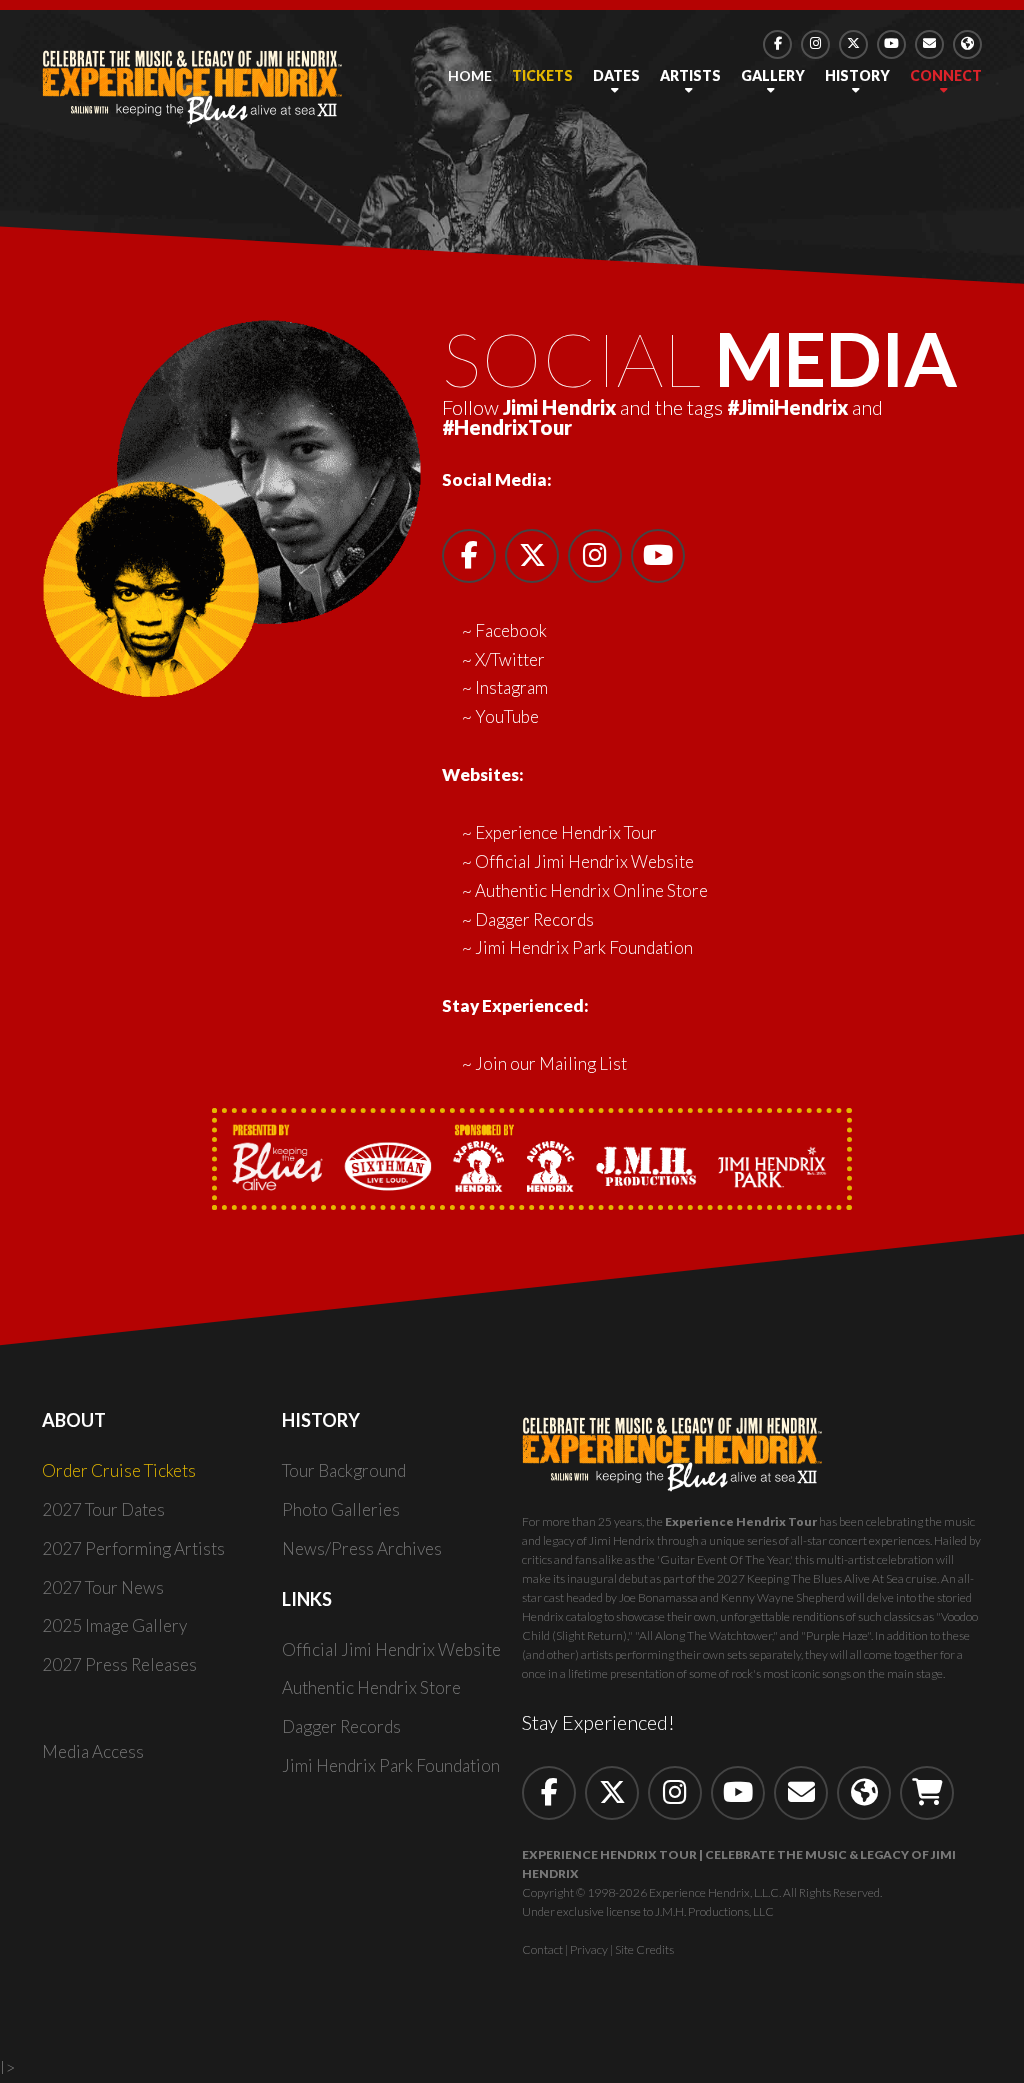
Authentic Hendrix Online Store (591, 890)
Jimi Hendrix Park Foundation (584, 947)
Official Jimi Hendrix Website (584, 861)
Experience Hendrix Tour (566, 832)
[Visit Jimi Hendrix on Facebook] (777, 44)
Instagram (511, 687)
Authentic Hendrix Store (371, 1687)
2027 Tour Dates (103, 1509)
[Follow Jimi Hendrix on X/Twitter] (853, 44)
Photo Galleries (341, 1509)
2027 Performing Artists (133, 1548)
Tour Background (344, 1470)
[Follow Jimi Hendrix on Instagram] (815, 44)
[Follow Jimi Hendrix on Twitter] (612, 1793)
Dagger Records (534, 919)
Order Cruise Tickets (119, 1470)
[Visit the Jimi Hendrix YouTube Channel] (891, 44)
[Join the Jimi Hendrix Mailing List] (929, 44)
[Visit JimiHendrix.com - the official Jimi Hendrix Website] (967, 44)
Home (470, 75)
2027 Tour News (103, 1587)
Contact (542, 1949)
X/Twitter (510, 659)
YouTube (507, 716)
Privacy (589, 1949)
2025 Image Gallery (114, 1625)
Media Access (93, 1751)
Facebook (511, 630)
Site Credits (644, 1949)
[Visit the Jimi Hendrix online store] (927, 1793)
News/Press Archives (362, 1548)
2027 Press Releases (119, 1664)
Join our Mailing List (551, 1063)
